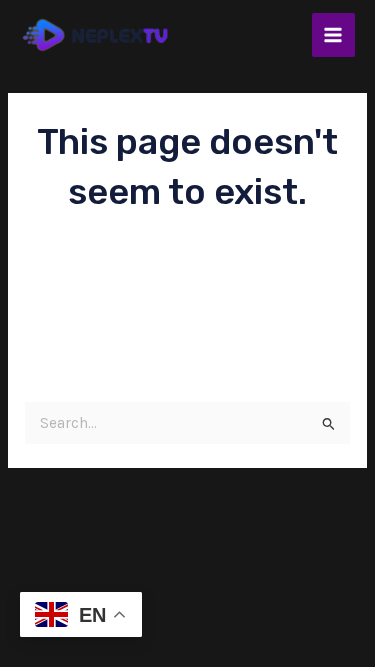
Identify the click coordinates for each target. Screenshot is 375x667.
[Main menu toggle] (333, 34)
